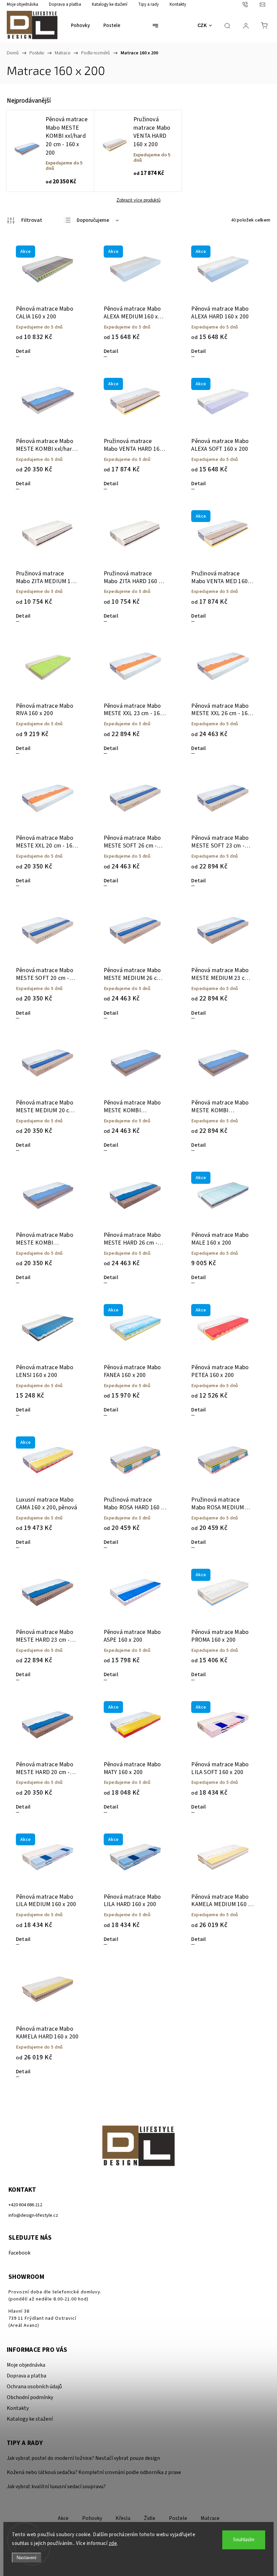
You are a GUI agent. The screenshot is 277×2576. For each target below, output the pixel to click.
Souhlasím (244, 2540)
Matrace (210, 2518)
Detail (23, 351)
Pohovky (92, 2518)
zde (113, 2543)
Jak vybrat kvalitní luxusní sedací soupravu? (56, 2487)
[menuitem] (80, 26)
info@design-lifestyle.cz (33, 2215)
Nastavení (27, 2558)
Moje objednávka (22, 4)
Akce (63, 2518)
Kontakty (178, 4)
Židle (150, 2518)
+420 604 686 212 (25, 2205)
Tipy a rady (148, 4)
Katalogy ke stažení (110, 4)
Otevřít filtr (24, 220)
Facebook (19, 2253)
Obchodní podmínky (30, 2397)
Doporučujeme (93, 220)
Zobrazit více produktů (138, 200)
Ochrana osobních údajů (34, 2387)
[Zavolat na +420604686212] (251, 4)
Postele (178, 2518)
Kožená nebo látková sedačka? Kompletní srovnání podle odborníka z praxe (94, 2472)
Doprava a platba (65, 4)
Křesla (123, 2518)
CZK (202, 25)
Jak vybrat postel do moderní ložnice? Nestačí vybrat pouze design (83, 2458)
